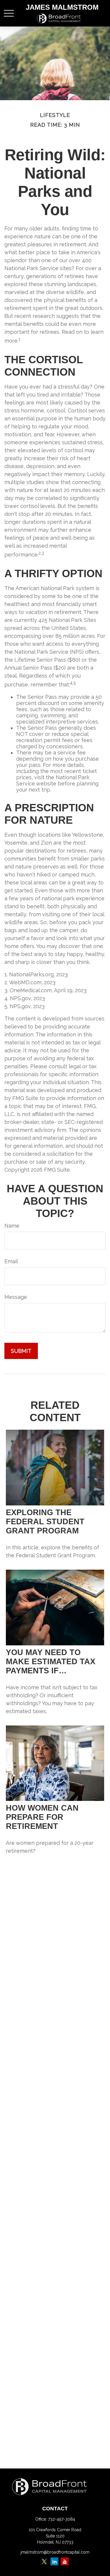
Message (16, 1297)
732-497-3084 (62, 2519)
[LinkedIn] (54, 2561)
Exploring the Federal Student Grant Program (45, 1522)
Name (12, 1226)
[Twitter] (44, 2561)
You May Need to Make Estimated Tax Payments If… (51, 1662)
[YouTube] (65, 2561)
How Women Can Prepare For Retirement (42, 1817)
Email (11, 1261)
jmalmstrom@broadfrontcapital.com (55, 2552)
